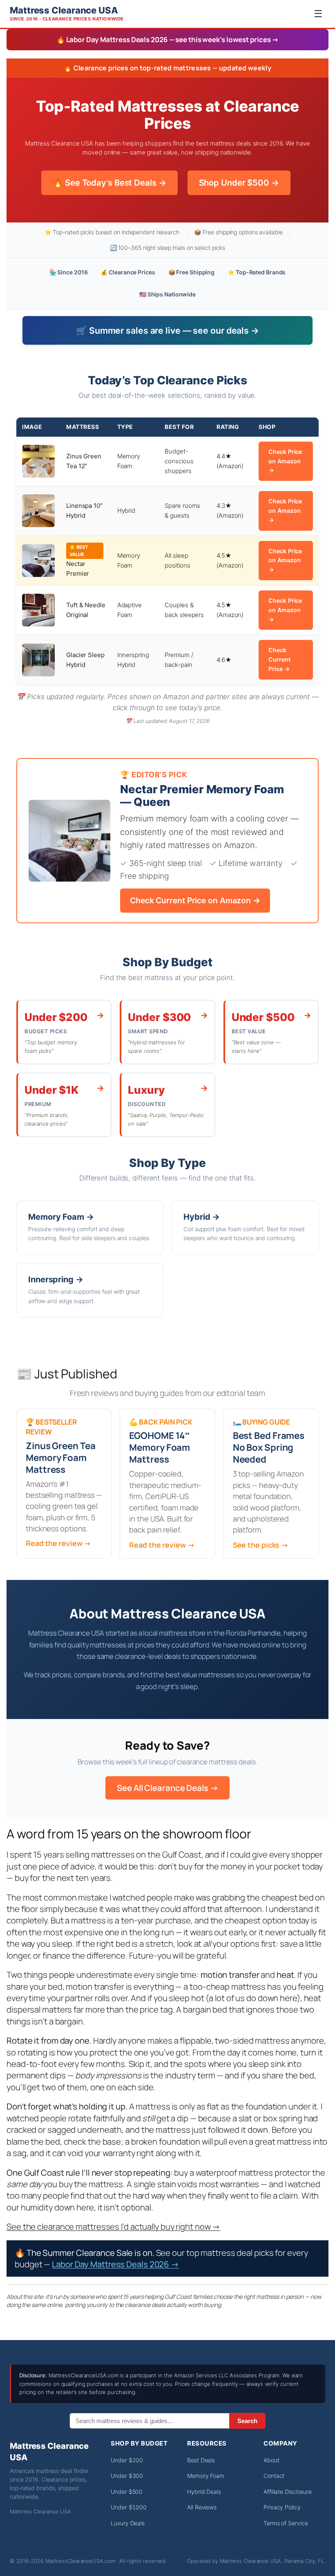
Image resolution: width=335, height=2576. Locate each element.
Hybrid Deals (204, 2492)
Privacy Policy (282, 2507)
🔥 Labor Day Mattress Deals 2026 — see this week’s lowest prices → (168, 39)
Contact (274, 2476)
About (271, 2460)
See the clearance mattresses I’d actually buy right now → (113, 2226)
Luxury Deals (128, 2523)
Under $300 (127, 2476)
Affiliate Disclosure (288, 2492)
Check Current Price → (279, 659)
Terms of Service (286, 2523)
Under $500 (127, 2492)
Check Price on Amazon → (285, 461)
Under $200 (127, 2460)
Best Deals (201, 2460)
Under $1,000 (129, 2507)
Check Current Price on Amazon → (195, 900)
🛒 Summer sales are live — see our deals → (167, 330)
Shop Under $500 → (239, 183)
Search (247, 2421)
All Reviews (202, 2507)
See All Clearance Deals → (167, 1788)
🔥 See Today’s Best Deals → (109, 183)
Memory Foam (206, 2476)
